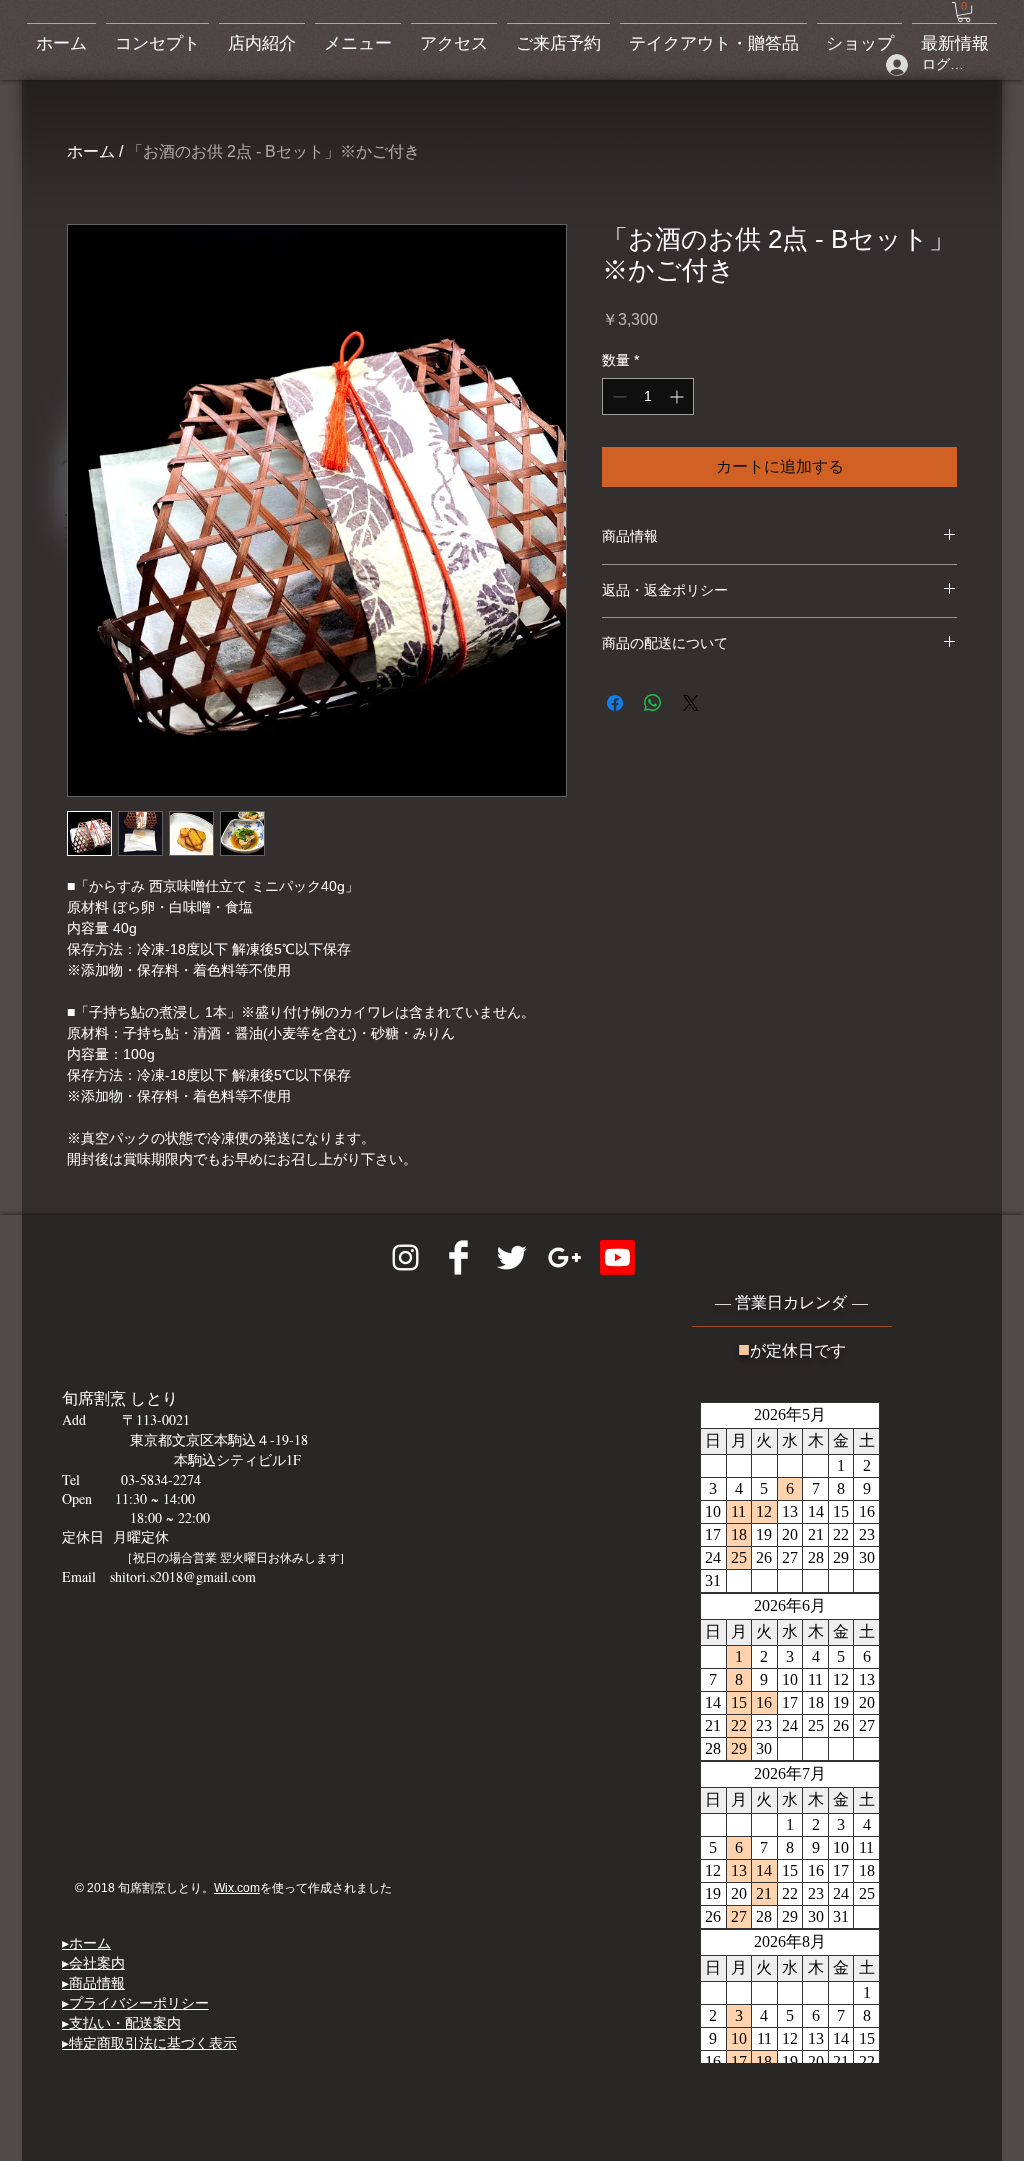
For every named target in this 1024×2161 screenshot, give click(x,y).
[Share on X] (691, 703)
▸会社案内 (93, 1962)
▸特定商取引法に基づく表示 (149, 2042)
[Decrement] (617, 396)
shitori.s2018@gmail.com (183, 1576)
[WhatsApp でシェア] (653, 703)
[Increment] (678, 396)
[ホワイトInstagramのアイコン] (405, 1257)
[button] (964, 12)
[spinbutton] (648, 396)
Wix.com (237, 1888)
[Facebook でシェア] (615, 703)
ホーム (91, 151)
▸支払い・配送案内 (121, 2022)
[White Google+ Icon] (564, 1257)
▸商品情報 (93, 1982)
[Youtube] (617, 1257)
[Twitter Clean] (511, 1257)
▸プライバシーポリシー (135, 2002)
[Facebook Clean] (458, 1257)
